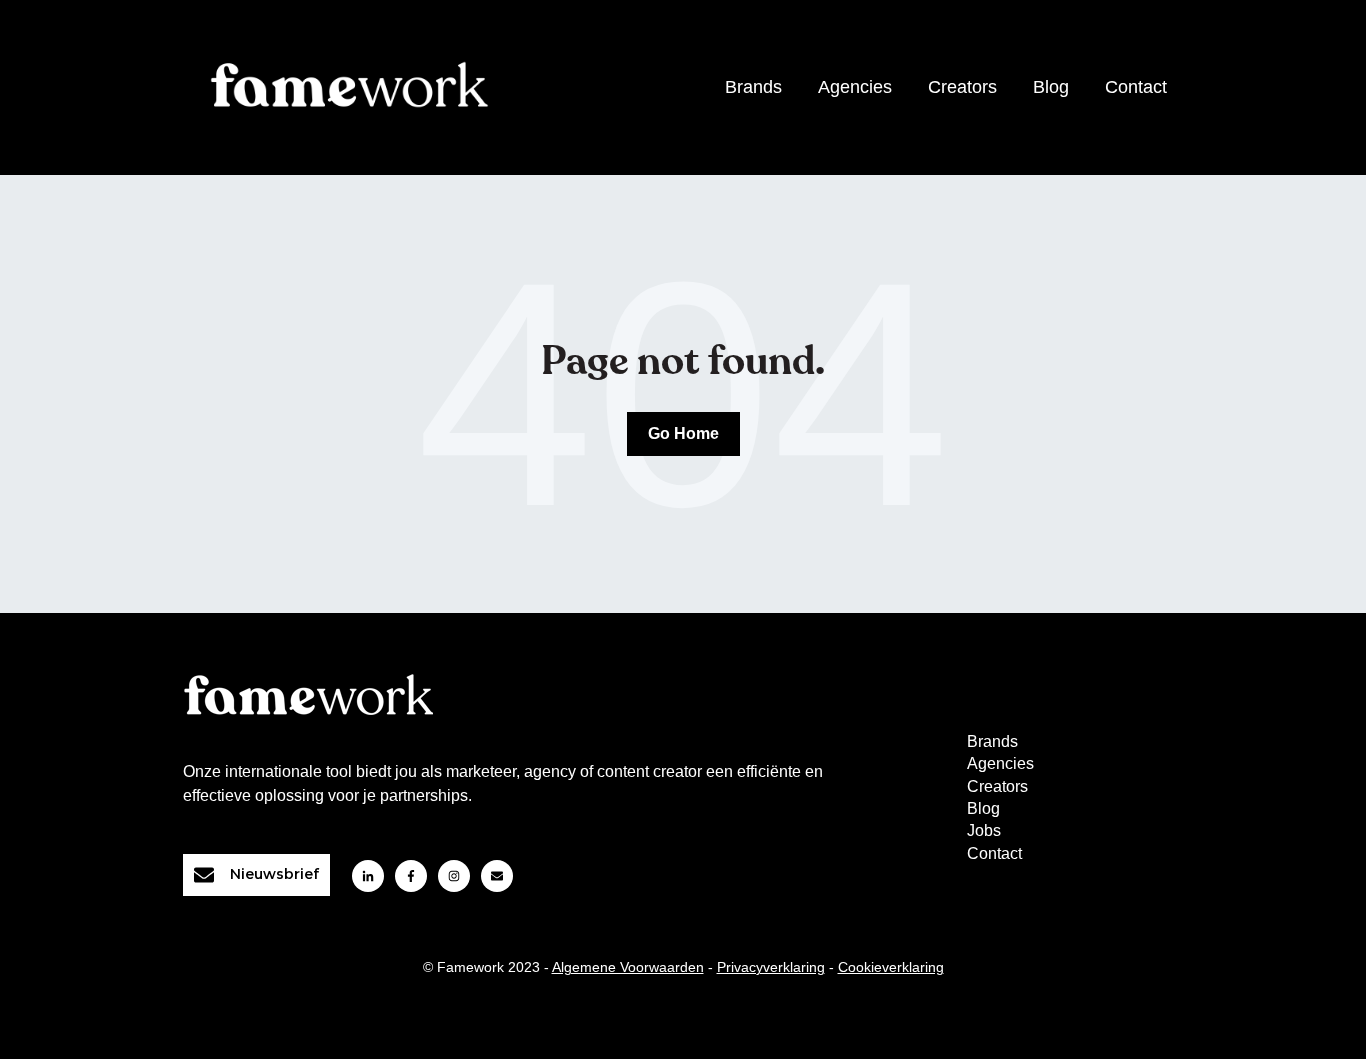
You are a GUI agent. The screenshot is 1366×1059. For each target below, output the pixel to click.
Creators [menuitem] (997, 786)
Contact (1136, 87)
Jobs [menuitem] (984, 830)
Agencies (855, 87)
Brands (753, 87)
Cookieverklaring (891, 967)
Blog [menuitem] (983, 808)
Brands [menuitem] (992, 741)
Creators (962, 87)
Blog (1051, 87)
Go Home (683, 433)
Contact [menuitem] (994, 853)
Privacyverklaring (771, 967)
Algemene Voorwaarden (628, 967)
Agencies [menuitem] (1000, 763)
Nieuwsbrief (274, 874)
